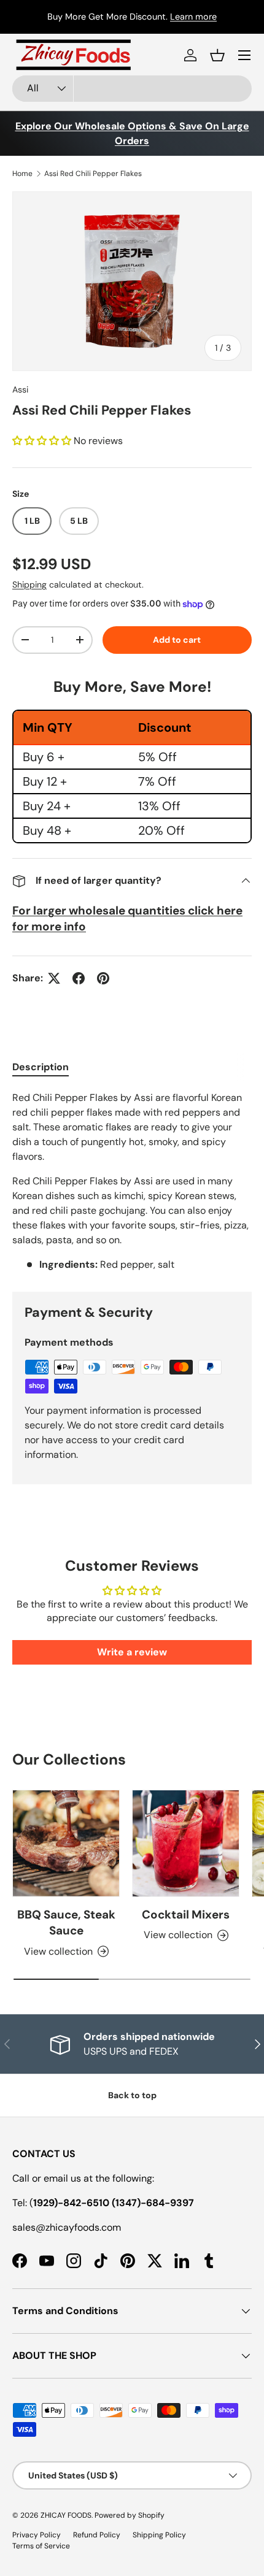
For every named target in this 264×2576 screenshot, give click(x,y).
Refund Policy (97, 2535)
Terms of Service (41, 2546)
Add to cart (177, 640)
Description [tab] (41, 1067)
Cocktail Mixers (186, 1915)
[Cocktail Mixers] (186, 1843)
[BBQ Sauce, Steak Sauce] (66, 1843)
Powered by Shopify (130, 2515)
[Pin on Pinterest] (103, 978)
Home (22, 174)
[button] (217, 55)
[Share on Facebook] (79, 978)
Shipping (29, 585)
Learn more (193, 17)
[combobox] (132, 89)
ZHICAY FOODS (66, 2515)
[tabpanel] (132, 1181)
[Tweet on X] (54, 978)
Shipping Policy (159, 2535)
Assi (20, 389)
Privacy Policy (37, 2535)
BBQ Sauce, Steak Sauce (66, 1922)
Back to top (132, 2095)
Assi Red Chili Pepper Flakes (93, 174)
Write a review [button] (132, 1652)
